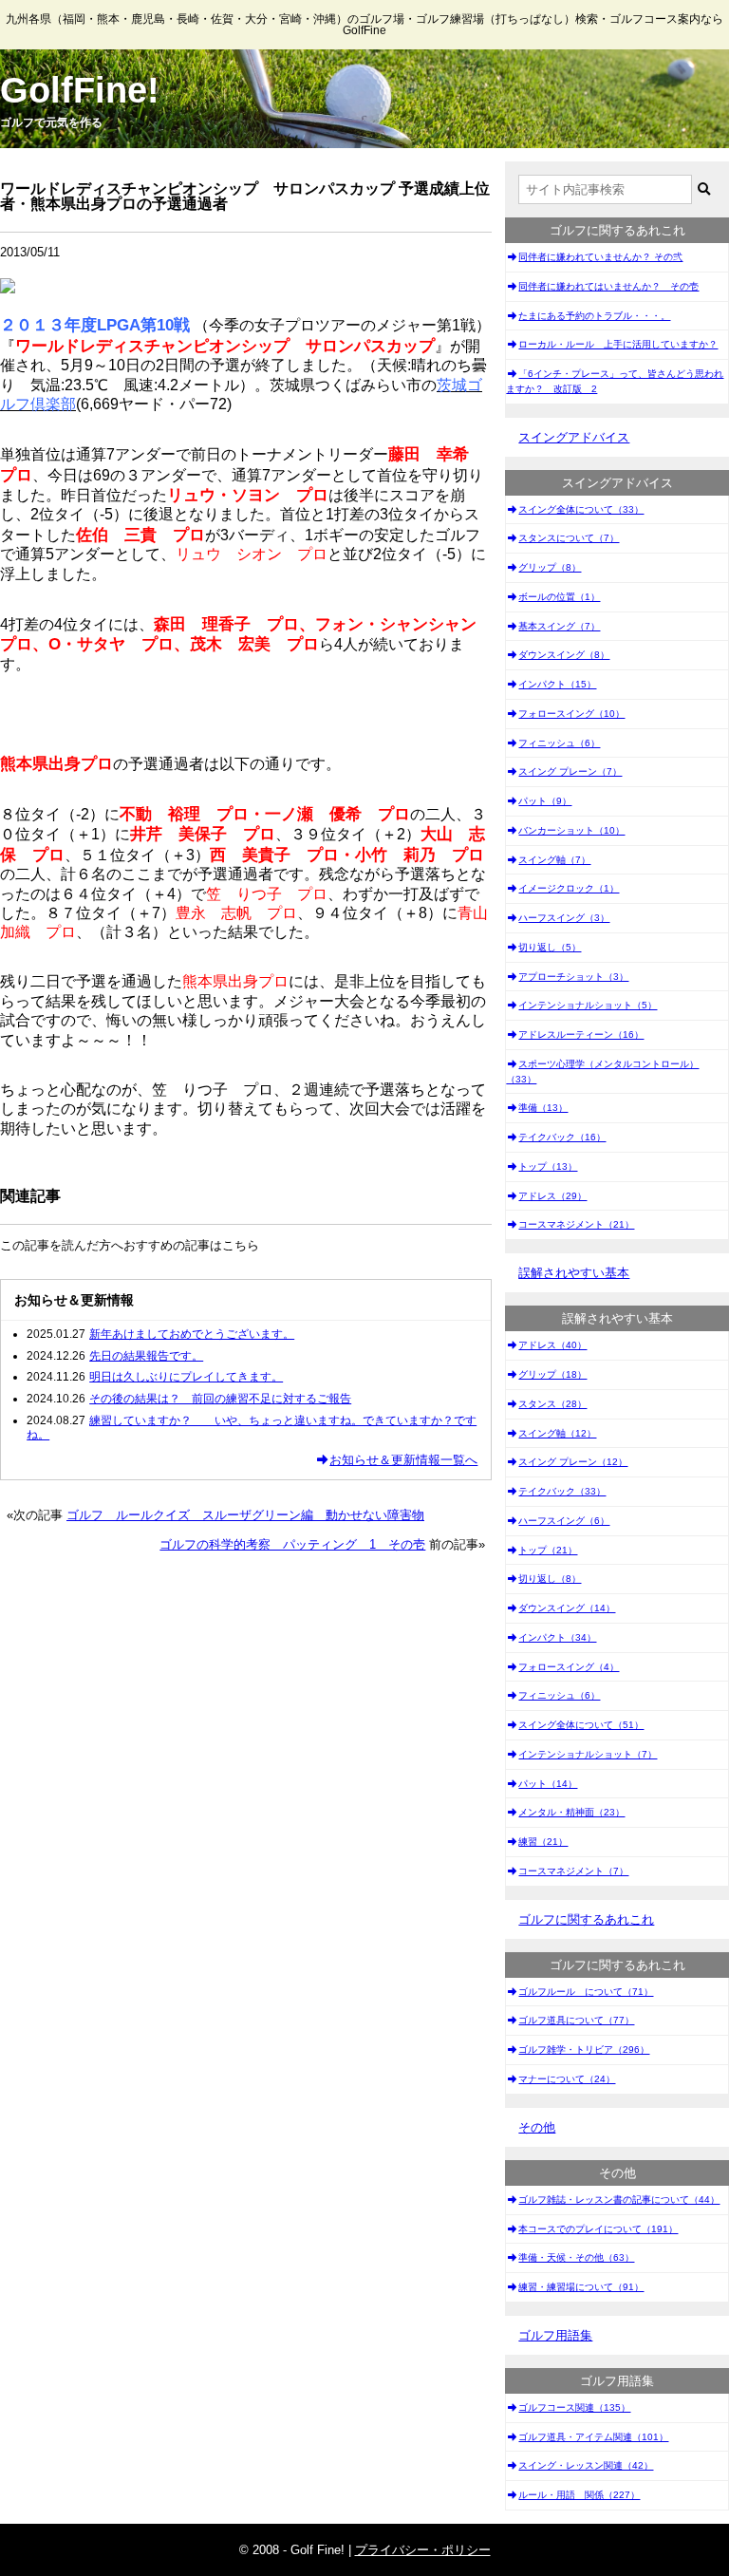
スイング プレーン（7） (570, 771)
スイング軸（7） (554, 860)
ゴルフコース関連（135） (574, 2407)
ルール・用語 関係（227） (579, 2495)
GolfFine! (80, 90)
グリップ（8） (550, 567)
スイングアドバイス (574, 437)
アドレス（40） (552, 1345)
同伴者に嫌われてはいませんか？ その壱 (608, 286)
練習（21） (543, 1842)
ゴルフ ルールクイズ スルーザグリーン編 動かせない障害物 (245, 1515)
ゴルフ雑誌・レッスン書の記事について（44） (619, 2200)
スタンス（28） (552, 1404)
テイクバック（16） (562, 1137)
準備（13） (543, 1108)
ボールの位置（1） (559, 597)
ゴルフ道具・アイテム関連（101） (593, 2437)
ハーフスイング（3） (564, 918)
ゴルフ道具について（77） (576, 2020)
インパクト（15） (557, 684)
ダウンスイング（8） (564, 655)
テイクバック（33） (562, 1491)
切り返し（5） (550, 947)
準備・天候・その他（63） (576, 2257)
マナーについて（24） (567, 2079)
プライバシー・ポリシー (423, 2550)
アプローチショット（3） (573, 977)
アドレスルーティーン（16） (581, 1034)
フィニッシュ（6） (559, 743)
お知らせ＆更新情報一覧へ (403, 1460)
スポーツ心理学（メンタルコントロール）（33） (602, 1072)
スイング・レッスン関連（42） (586, 2465)
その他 (537, 2127)
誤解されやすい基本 (574, 1273)
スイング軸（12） (557, 1433)
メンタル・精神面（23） (571, 1812)
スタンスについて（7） (569, 538)
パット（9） (545, 801)
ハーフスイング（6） (564, 1521)
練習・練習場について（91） (581, 2287)
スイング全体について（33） (581, 509)
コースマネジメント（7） (573, 1871)
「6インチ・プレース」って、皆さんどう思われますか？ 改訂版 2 (615, 381)
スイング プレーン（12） (573, 1462)
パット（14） (548, 1784)
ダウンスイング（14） (567, 1608)
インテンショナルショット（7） (588, 1754)
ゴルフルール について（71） (586, 1992)
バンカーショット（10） (571, 830)
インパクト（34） (557, 1637)
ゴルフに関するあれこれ (586, 1919)
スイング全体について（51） (581, 1725)
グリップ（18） (552, 1374)
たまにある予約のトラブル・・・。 (594, 316)
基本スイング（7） (559, 626)
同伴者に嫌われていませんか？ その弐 (600, 257)
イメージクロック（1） (569, 888)
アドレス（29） (552, 1196)
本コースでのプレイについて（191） (598, 2229)
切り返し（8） (550, 1579)
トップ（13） (548, 1166)
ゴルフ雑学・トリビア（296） (584, 2050)
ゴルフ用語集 (555, 2335)
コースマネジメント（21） (576, 1224)
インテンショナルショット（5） (588, 1005)
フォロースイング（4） (569, 1667)
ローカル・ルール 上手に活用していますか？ (618, 344)
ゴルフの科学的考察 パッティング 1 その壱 (292, 1544)
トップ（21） (548, 1550)
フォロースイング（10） (571, 714)
